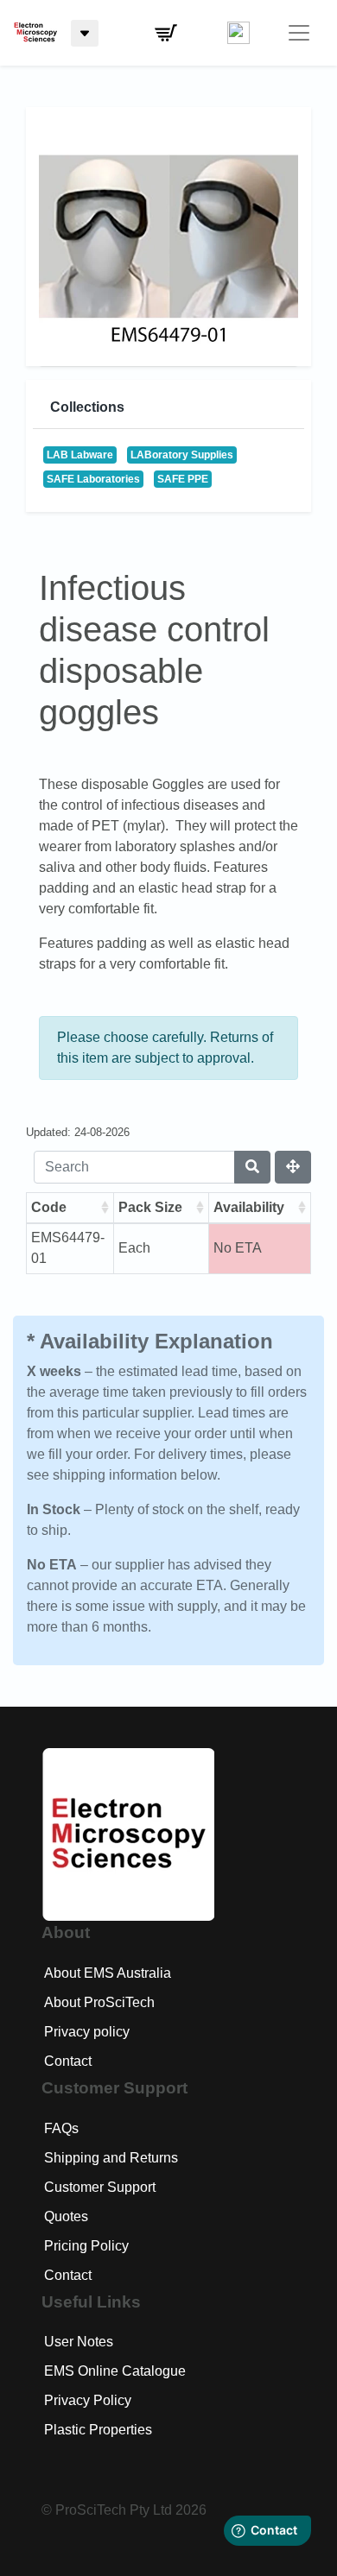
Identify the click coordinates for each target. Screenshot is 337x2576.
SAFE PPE (183, 479)
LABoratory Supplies (182, 455)
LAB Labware (80, 455)
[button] (166, 33)
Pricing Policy (86, 2246)
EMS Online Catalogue (115, 2371)
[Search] (252, 1167)
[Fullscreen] (293, 1167)
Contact (68, 2061)
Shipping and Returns (111, 2158)
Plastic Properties (98, 2430)
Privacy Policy (88, 2400)
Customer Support (100, 2187)
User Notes (79, 2342)
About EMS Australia (108, 1973)
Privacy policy (87, 2032)
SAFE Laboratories (93, 479)
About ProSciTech (99, 2002)
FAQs (61, 2128)
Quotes (66, 2216)
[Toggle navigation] (299, 33)
